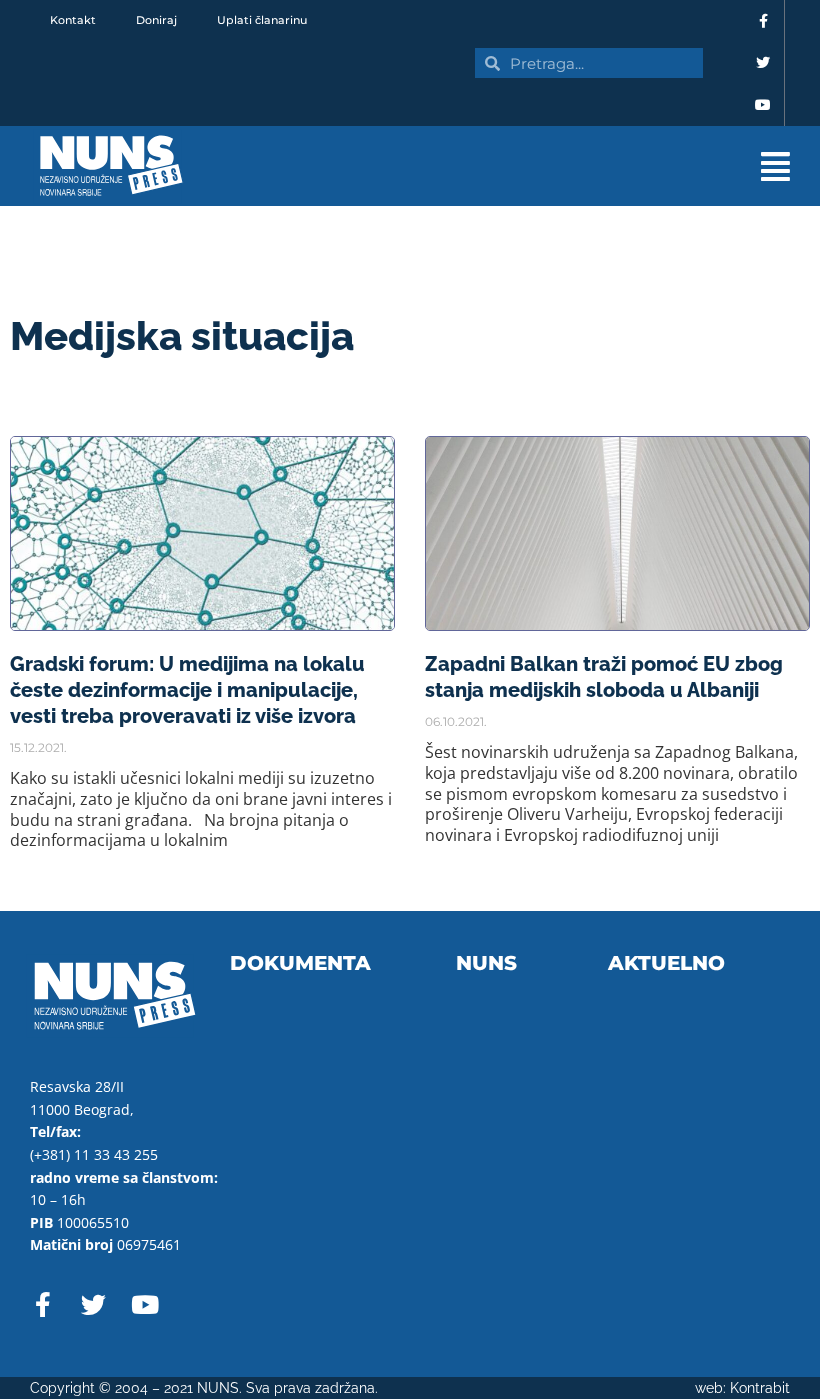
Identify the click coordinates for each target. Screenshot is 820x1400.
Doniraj (156, 20)
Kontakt (73, 20)
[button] (520, 166)
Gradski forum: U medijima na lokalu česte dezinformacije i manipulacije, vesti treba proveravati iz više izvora (187, 690)
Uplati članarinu (262, 20)
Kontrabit (760, 1388)
